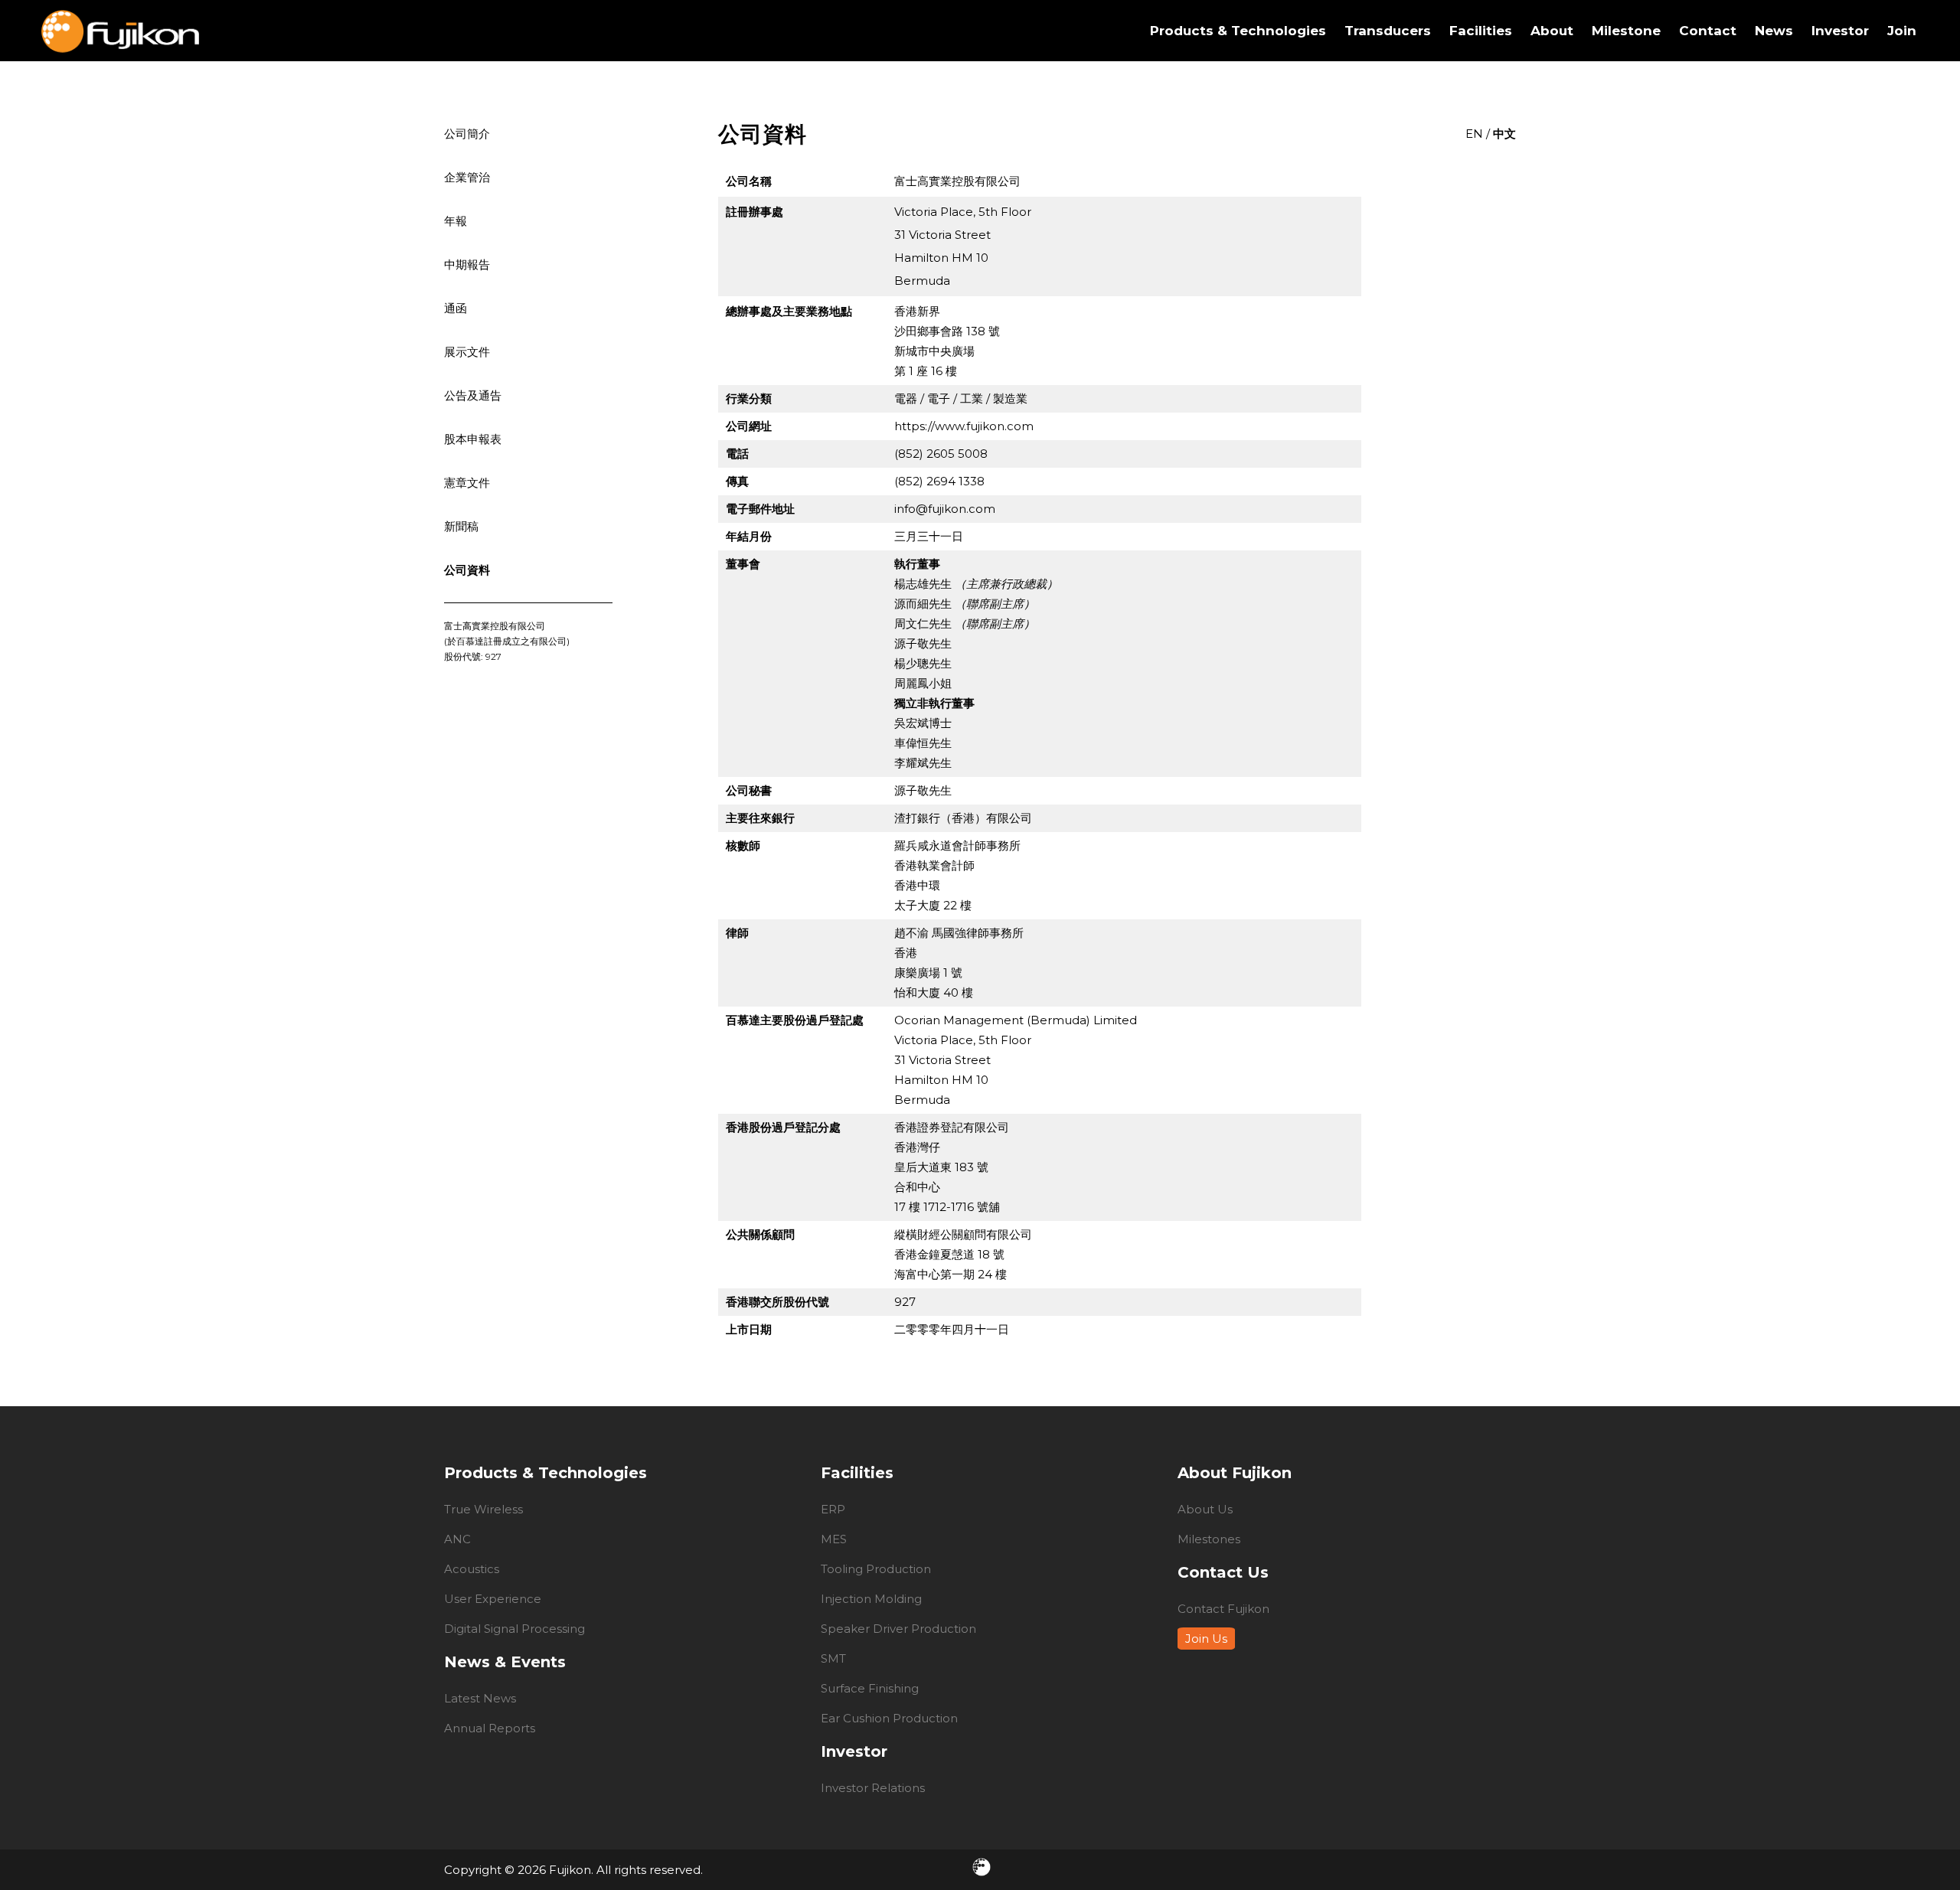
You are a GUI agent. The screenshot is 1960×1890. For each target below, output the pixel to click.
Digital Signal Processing (514, 1629)
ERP (833, 1509)
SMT (833, 1658)
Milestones (1209, 1539)
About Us (1205, 1509)
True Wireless (483, 1509)
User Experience (493, 1599)
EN (1474, 134)
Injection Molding (871, 1599)
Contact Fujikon (1223, 1609)
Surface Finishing (870, 1688)
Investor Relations (873, 1788)
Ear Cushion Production (889, 1718)
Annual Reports (490, 1728)
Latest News (480, 1698)
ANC (457, 1539)
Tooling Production (876, 1569)
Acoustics (472, 1569)
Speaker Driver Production (898, 1629)
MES (834, 1539)
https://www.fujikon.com (964, 426)
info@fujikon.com (945, 509)
